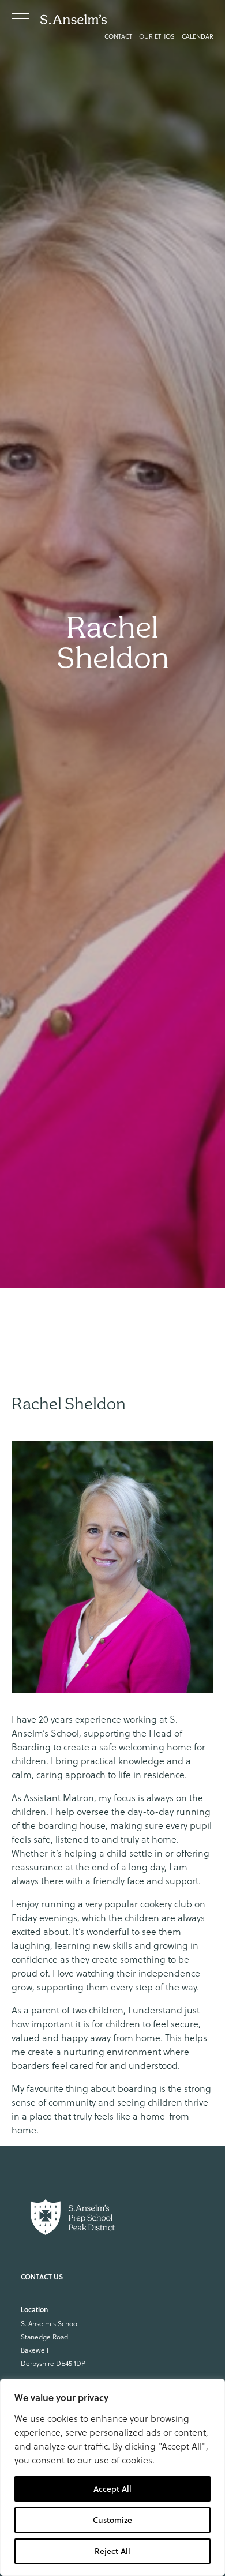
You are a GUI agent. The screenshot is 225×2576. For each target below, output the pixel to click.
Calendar (198, 36)
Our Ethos (157, 36)
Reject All (112, 2551)
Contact (118, 36)
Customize (112, 2520)
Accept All (112, 2489)
